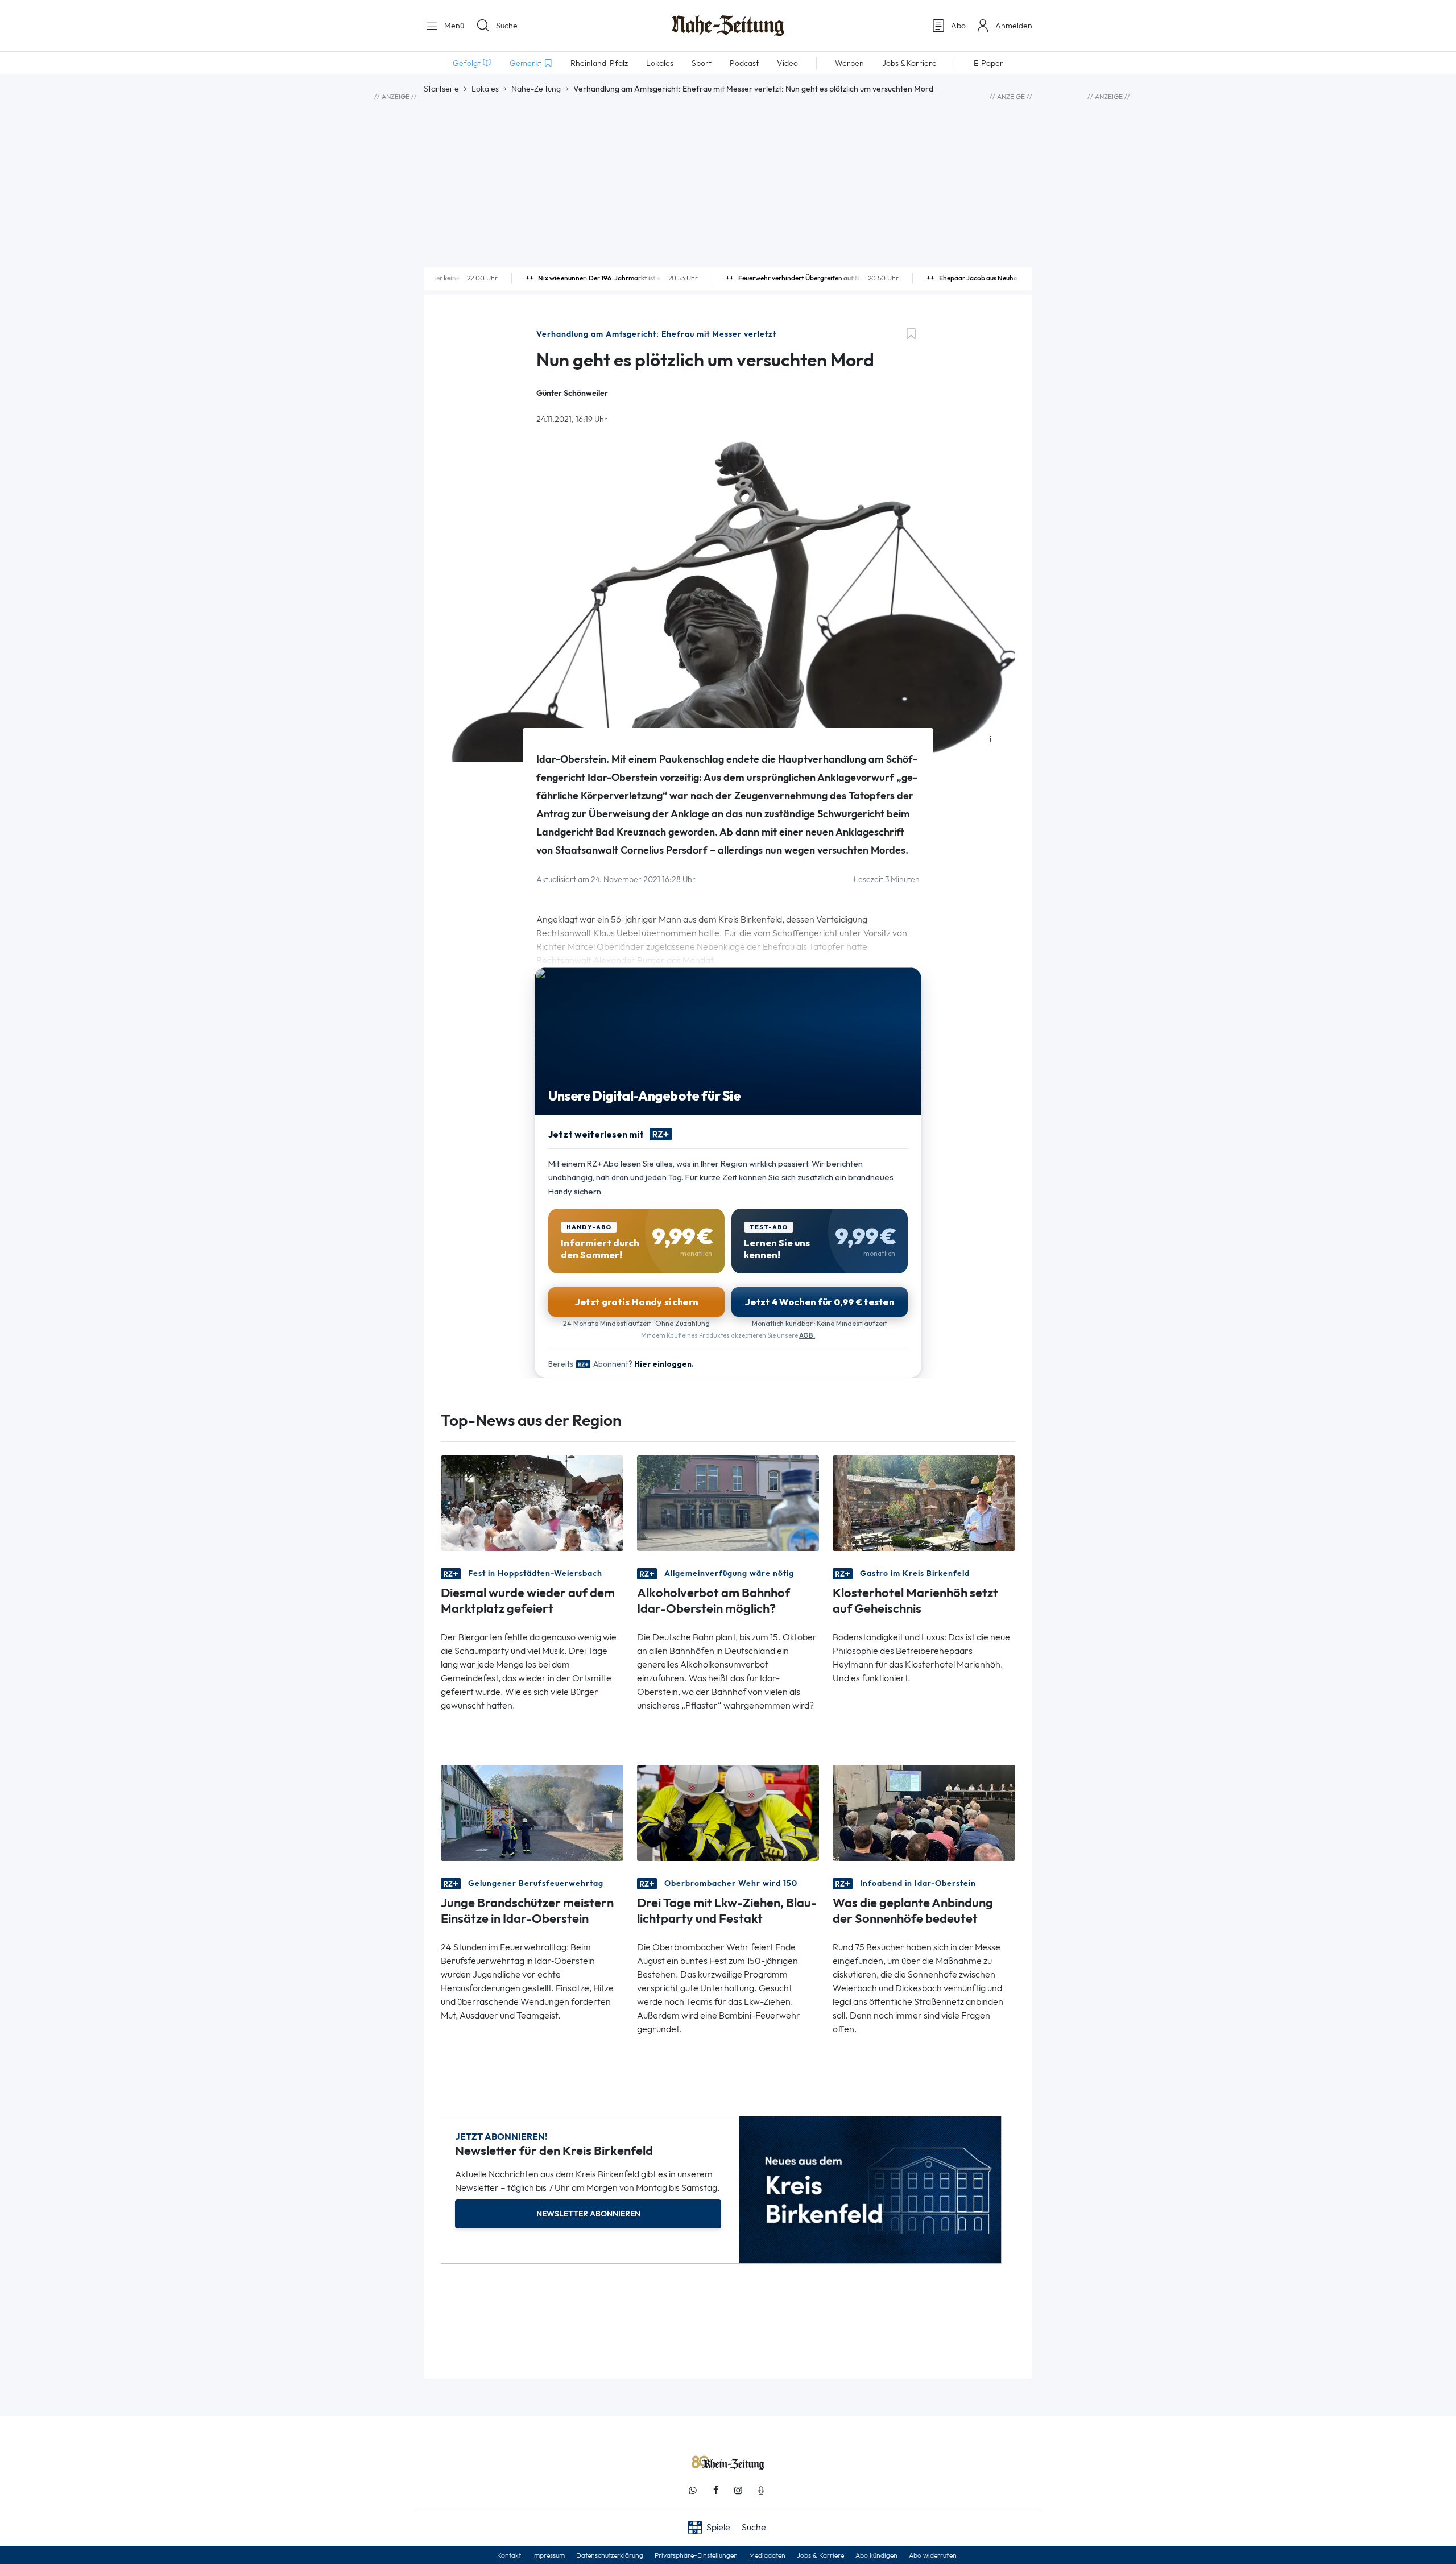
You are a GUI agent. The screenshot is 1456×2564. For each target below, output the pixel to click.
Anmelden (1014, 26)
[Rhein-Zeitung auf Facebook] (715, 2490)
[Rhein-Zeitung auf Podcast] (761, 2490)
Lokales (485, 89)
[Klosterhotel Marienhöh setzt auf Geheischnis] (924, 1502)
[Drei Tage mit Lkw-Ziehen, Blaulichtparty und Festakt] (728, 1812)
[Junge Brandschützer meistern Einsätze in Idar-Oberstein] (532, 1812)
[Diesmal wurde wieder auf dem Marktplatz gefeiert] (532, 1502)
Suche (507, 26)
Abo (958, 26)
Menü (453, 26)
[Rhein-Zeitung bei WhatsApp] (693, 2490)
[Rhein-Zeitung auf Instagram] (738, 2490)
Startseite (441, 89)
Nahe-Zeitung (536, 89)
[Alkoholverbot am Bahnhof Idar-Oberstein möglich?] (728, 1502)
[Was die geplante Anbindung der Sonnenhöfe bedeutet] (924, 1812)
